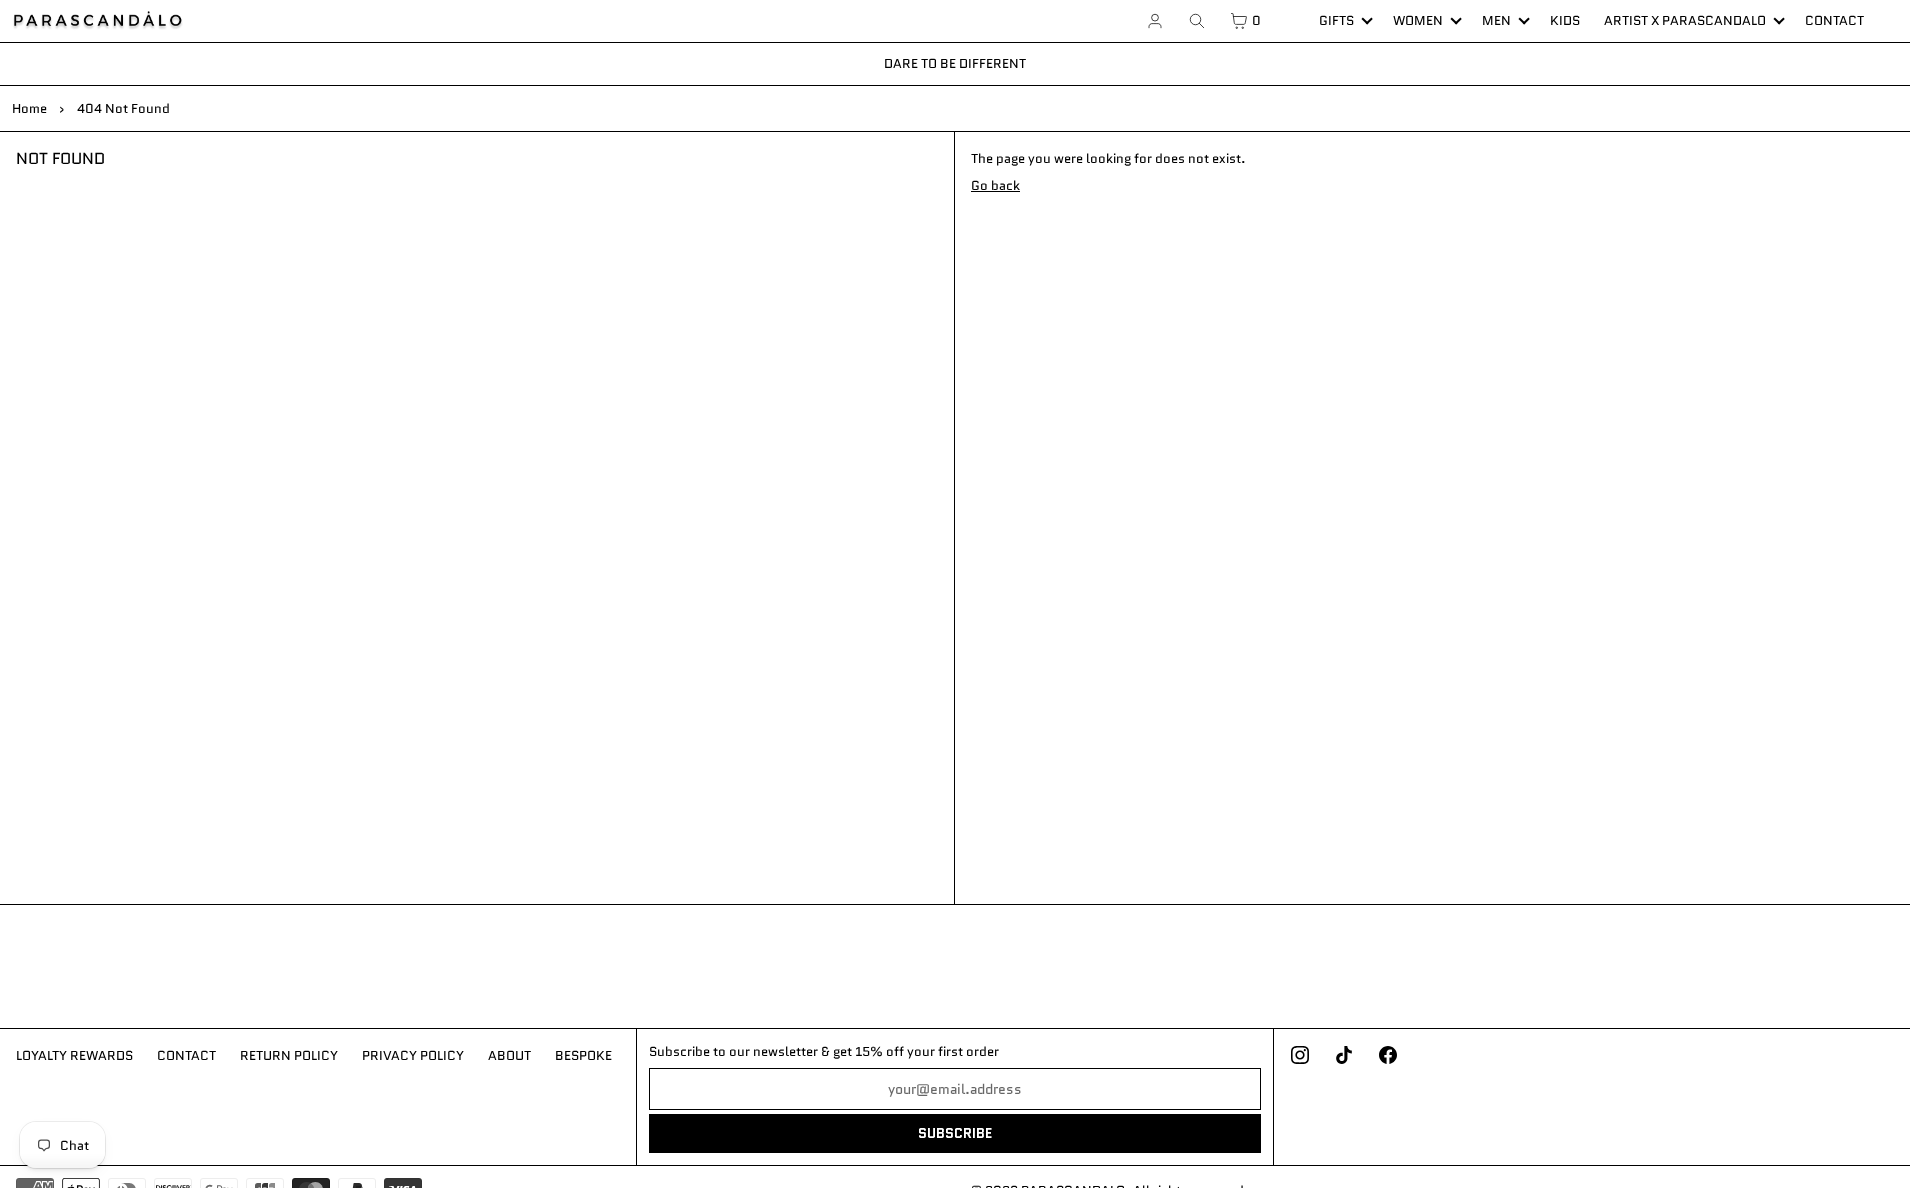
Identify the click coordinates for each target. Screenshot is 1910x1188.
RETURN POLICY (289, 1055)
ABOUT (509, 1055)
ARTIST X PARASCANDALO (1685, 20)
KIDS (1565, 20)
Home (29, 108)
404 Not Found (123, 108)
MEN (1496, 20)
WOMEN (1418, 20)
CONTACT (1834, 20)
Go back (995, 185)
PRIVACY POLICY (413, 1055)
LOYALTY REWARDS (74, 1055)
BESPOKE (583, 1055)
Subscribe (955, 1133)
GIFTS (1336, 20)
